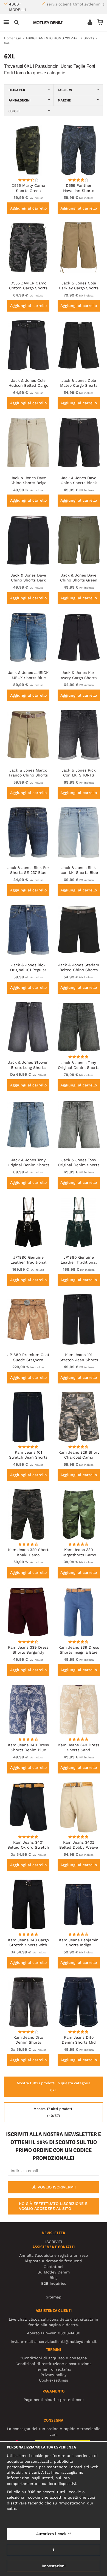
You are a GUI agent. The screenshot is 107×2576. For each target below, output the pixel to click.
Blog (54, 2278)
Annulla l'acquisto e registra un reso (54, 2255)
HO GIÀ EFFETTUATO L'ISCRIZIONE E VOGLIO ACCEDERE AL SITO (53, 2206)
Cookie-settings (54, 2380)
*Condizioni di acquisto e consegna (54, 2358)
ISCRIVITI (54, 2242)
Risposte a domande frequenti (54, 2261)
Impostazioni (54, 2566)
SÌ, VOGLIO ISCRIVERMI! (54, 2187)
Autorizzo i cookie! (54, 2534)
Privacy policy (54, 2375)
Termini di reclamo (54, 2369)
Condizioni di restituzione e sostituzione (54, 2364)
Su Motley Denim (54, 2272)
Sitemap (54, 2297)
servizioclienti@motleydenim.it (75, 4)
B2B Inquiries (54, 2283)
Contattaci (54, 2267)
